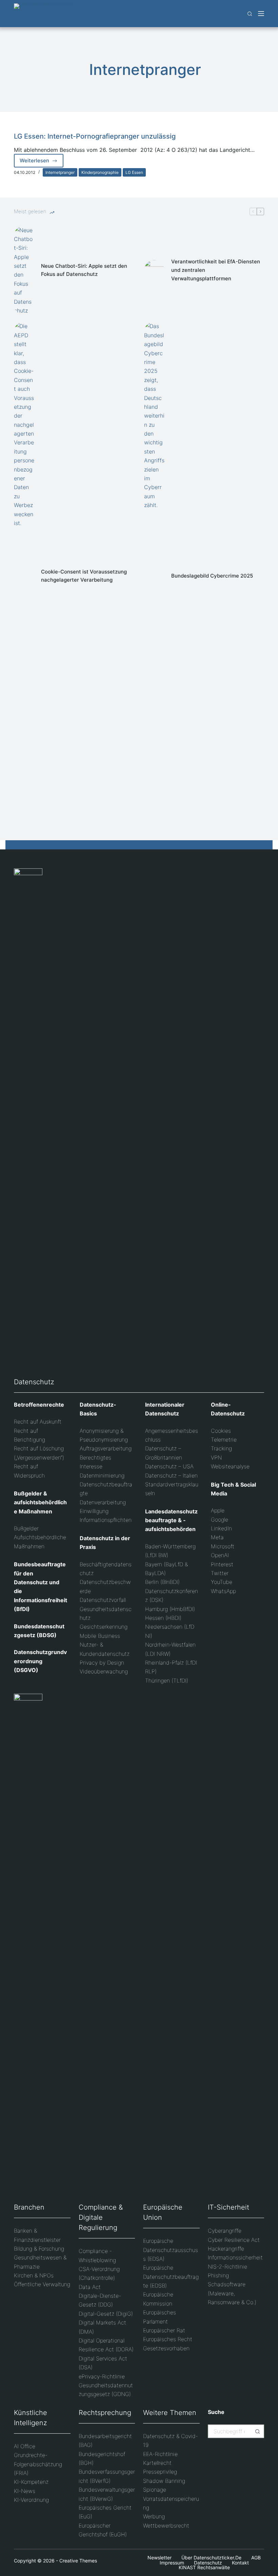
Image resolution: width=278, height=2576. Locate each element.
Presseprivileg (160, 2472)
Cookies (221, 1431)
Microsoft (223, 1546)
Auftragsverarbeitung (106, 1448)
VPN (216, 1457)
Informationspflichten (106, 1520)
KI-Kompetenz (31, 2482)
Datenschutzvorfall (103, 1600)
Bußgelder (26, 1528)
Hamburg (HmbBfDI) (170, 1609)
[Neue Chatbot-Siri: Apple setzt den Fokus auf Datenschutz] (24, 270)
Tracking (221, 1448)
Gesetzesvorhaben (166, 2348)
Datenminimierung (102, 1475)
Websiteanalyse (230, 1466)
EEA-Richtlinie (160, 2454)
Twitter (220, 1573)
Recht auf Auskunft (38, 1422)
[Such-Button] (257, 2431)
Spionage (155, 2490)
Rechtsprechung (105, 2413)
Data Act (90, 2287)
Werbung (154, 2516)
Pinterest (222, 1564)
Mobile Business (100, 1636)
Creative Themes (78, 2561)
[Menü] (261, 14)
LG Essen (134, 172)
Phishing (218, 2275)
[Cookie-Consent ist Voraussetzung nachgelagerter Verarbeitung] (24, 576)
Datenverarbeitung (103, 1502)
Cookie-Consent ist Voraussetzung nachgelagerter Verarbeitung (84, 576)
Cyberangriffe (225, 2231)
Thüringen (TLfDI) (167, 1681)
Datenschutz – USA (169, 1466)
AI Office (25, 2446)
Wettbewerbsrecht (166, 2525)
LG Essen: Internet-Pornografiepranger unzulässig (95, 136)
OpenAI (220, 1555)
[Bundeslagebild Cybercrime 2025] (154, 576)
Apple (218, 1510)
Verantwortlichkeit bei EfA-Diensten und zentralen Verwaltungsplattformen (216, 270)
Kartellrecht (157, 2463)
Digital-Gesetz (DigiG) (106, 2314)
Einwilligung (94, 1511)
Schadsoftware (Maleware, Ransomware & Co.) (232, 2293)
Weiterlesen (42, 162)
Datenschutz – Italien (171, 1475)
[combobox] (230, 2431)
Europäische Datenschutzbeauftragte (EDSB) (171, 2277)
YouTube (222, 1582)
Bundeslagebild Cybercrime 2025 (212, 576)
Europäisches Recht (168, 2339)
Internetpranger (60, 172)
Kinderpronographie (100, 172)
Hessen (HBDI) (163, 1618)
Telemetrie (224, 1440)
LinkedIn (221, 1528)
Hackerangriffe (226, 2249)
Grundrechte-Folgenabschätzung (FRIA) (38, 2464)
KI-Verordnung (31, 2500)
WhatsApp (223, 1591)
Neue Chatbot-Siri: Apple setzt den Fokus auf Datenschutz (84, 270)
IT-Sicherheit (229, 2207)
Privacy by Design (102, 1663)
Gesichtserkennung (104, 1627)
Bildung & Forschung (39, 2249)
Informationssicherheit (235, 2257)
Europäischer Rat (164, 2330)
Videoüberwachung (104, 1671)
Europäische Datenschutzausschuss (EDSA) (171, 2250)
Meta (217, 1537)
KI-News (25, 2491)
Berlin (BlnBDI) (162, 1582)
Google (220, 1520)
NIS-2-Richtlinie (227, 2267)
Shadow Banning (164, 2481)
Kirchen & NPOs (34, 2275)
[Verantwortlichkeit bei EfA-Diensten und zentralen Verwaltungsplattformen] (154, 270)
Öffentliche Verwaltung (42, 2284)
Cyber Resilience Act (234, 2240)
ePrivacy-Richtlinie (102, 2376)
